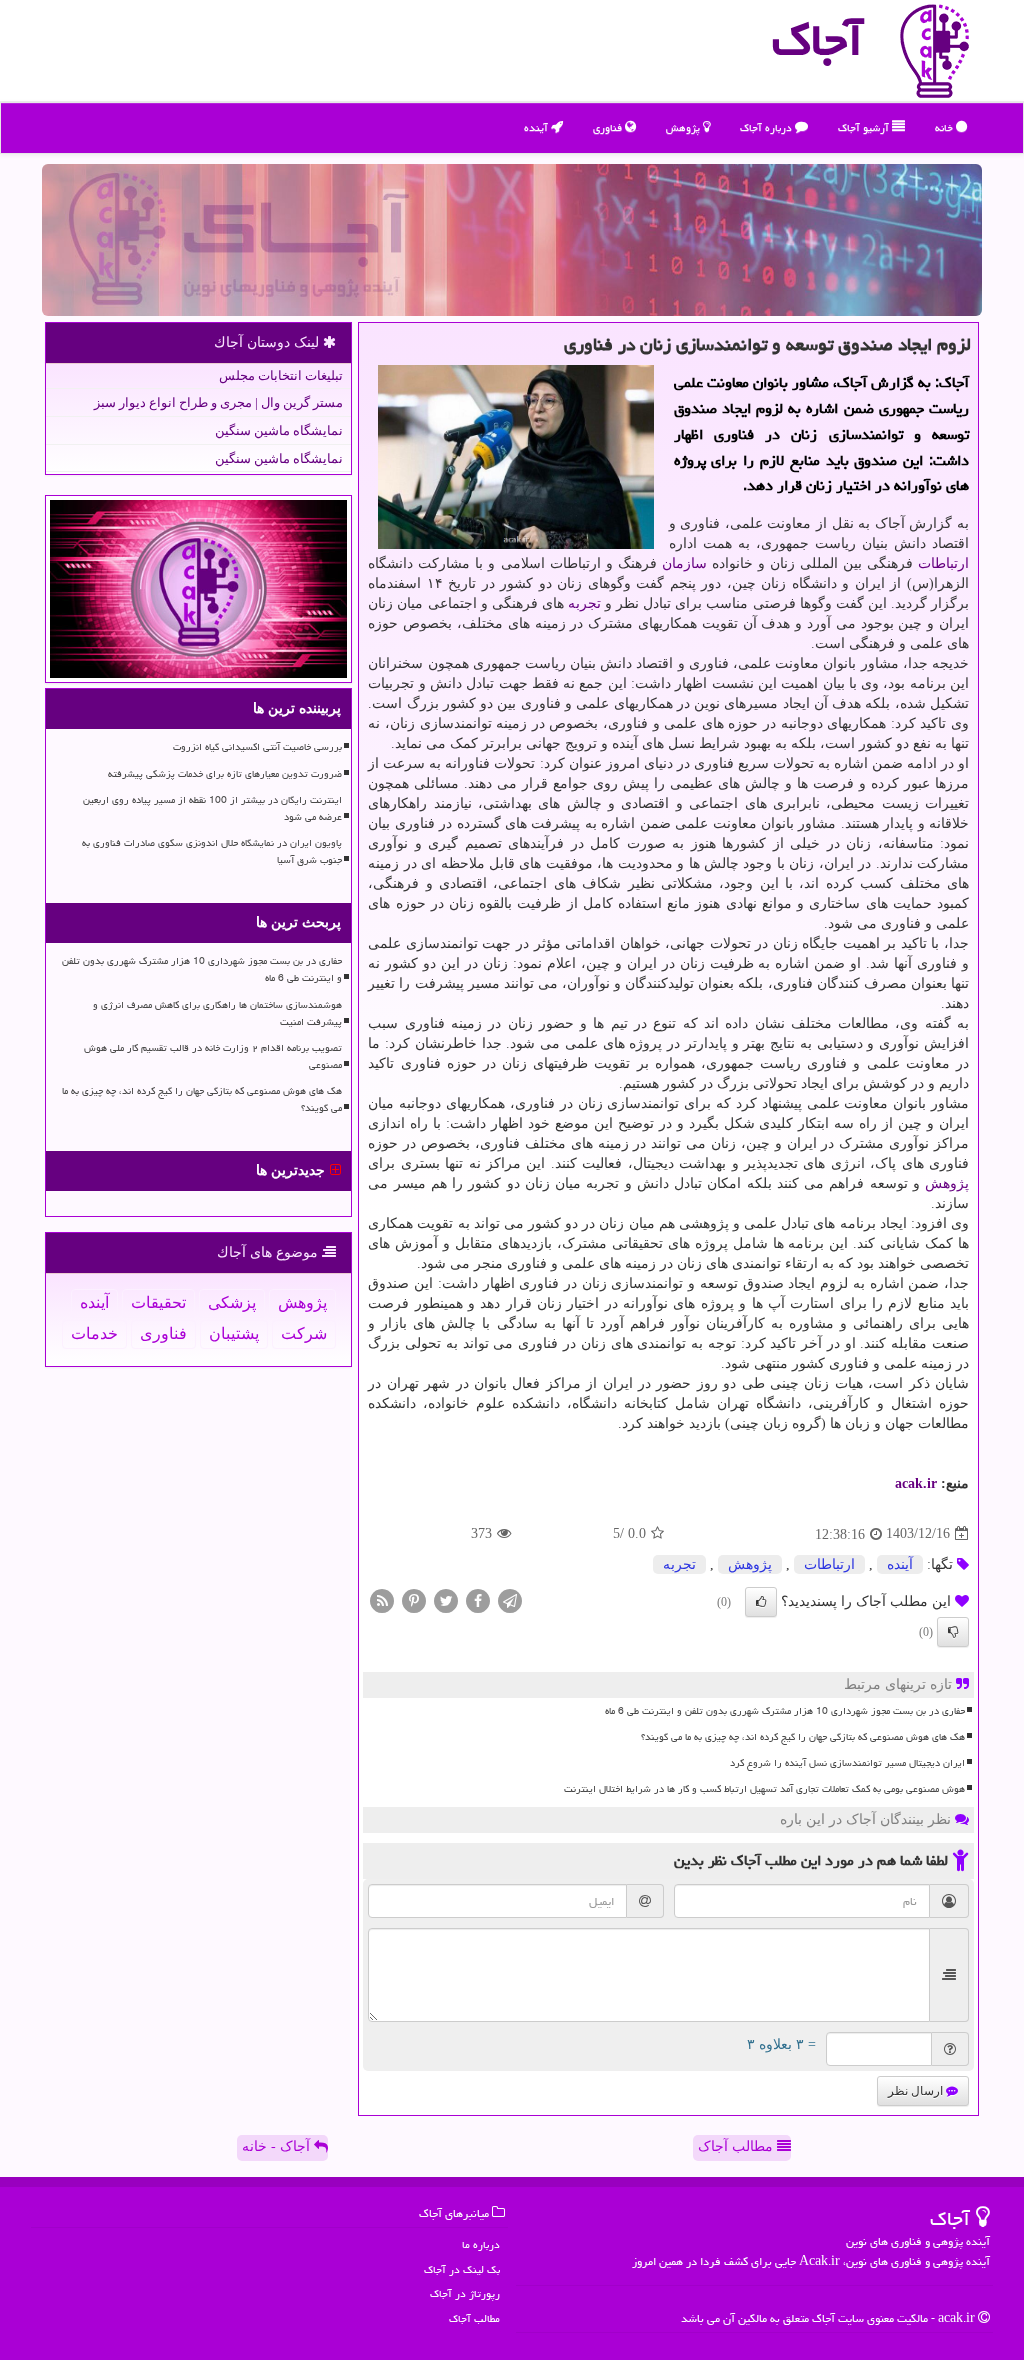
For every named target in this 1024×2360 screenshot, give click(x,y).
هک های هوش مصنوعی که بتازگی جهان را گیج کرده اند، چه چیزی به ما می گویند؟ (803, 1737)
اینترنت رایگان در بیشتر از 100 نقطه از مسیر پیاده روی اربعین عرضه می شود (212, 808)
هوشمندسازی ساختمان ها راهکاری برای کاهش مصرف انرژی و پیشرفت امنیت (217, 1013)
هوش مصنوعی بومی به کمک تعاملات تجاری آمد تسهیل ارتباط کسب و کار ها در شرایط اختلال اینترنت (764, 1789)
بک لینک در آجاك (462, 2269)
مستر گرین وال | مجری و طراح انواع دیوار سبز (218, 402)
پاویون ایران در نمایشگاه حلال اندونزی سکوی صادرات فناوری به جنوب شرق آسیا (212, 851)
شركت (304, 1333)
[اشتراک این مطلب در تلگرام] (510, 1599)
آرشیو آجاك (865, 127)
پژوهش (684, 127)
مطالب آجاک (737, 2146)
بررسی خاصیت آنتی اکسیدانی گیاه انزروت (257, 747)
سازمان (684, 563)
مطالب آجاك (474, 2318)
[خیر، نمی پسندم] (953, 1632)
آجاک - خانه (278, 2146)
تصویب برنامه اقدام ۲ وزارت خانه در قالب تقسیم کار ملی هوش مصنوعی (213, 1056)
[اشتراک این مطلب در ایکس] (446, 1599)
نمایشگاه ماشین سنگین (279, 430)
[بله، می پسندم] (761, 1602)
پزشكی (232, 1302)
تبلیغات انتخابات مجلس (281, 375)
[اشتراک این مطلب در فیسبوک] (478, 1599)
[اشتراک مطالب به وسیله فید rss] (382, 1599)
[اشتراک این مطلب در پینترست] (414, 1599)
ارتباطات (943, 563)
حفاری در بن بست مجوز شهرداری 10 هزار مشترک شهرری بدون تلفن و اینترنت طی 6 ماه (785, 1711)
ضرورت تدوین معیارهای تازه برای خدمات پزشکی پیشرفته (225, 774)
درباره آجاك (767, 127)
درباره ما (481, 2244)
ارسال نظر (917, 2091)
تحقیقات (158, 1302)
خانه (945, 127)
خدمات (94, 1333)
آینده (537, 127)
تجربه (584, 603)
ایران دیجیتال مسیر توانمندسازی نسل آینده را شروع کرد (847, 1763)
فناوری (609, 127)
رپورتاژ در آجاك (465, 2293)
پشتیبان (234, 1333)
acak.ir (916, 1483)
